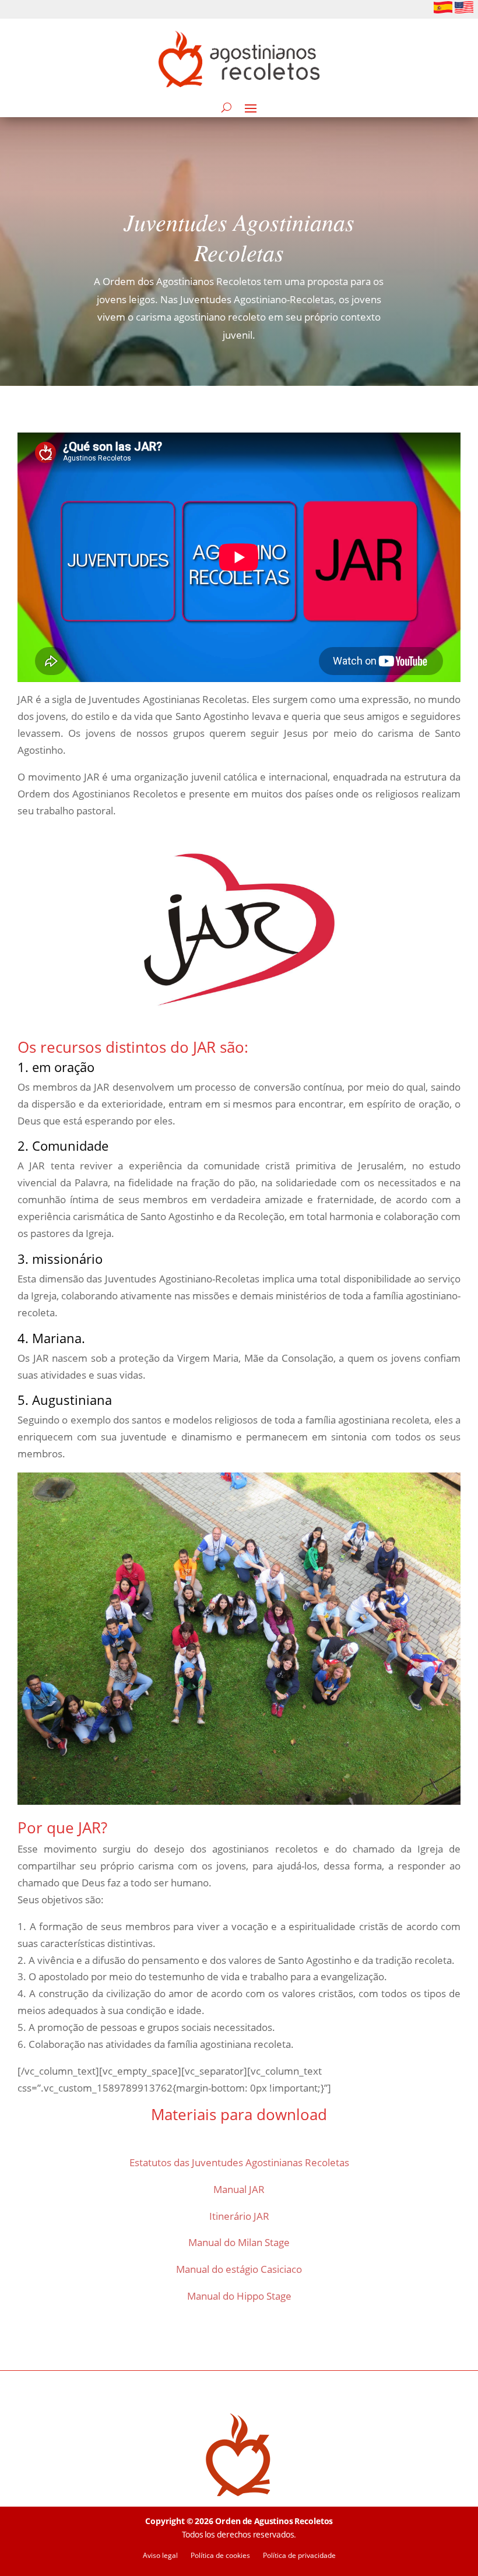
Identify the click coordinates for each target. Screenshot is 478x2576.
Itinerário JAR (239, 2216)
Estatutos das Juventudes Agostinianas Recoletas (239, 2162)
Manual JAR (239, 2189)
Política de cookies (220, 2556)
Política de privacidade (299, 2556)
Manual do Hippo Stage (239, 2296)
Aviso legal (160, 2556)
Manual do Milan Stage (239, 2242)
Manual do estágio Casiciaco (239, 2269)
